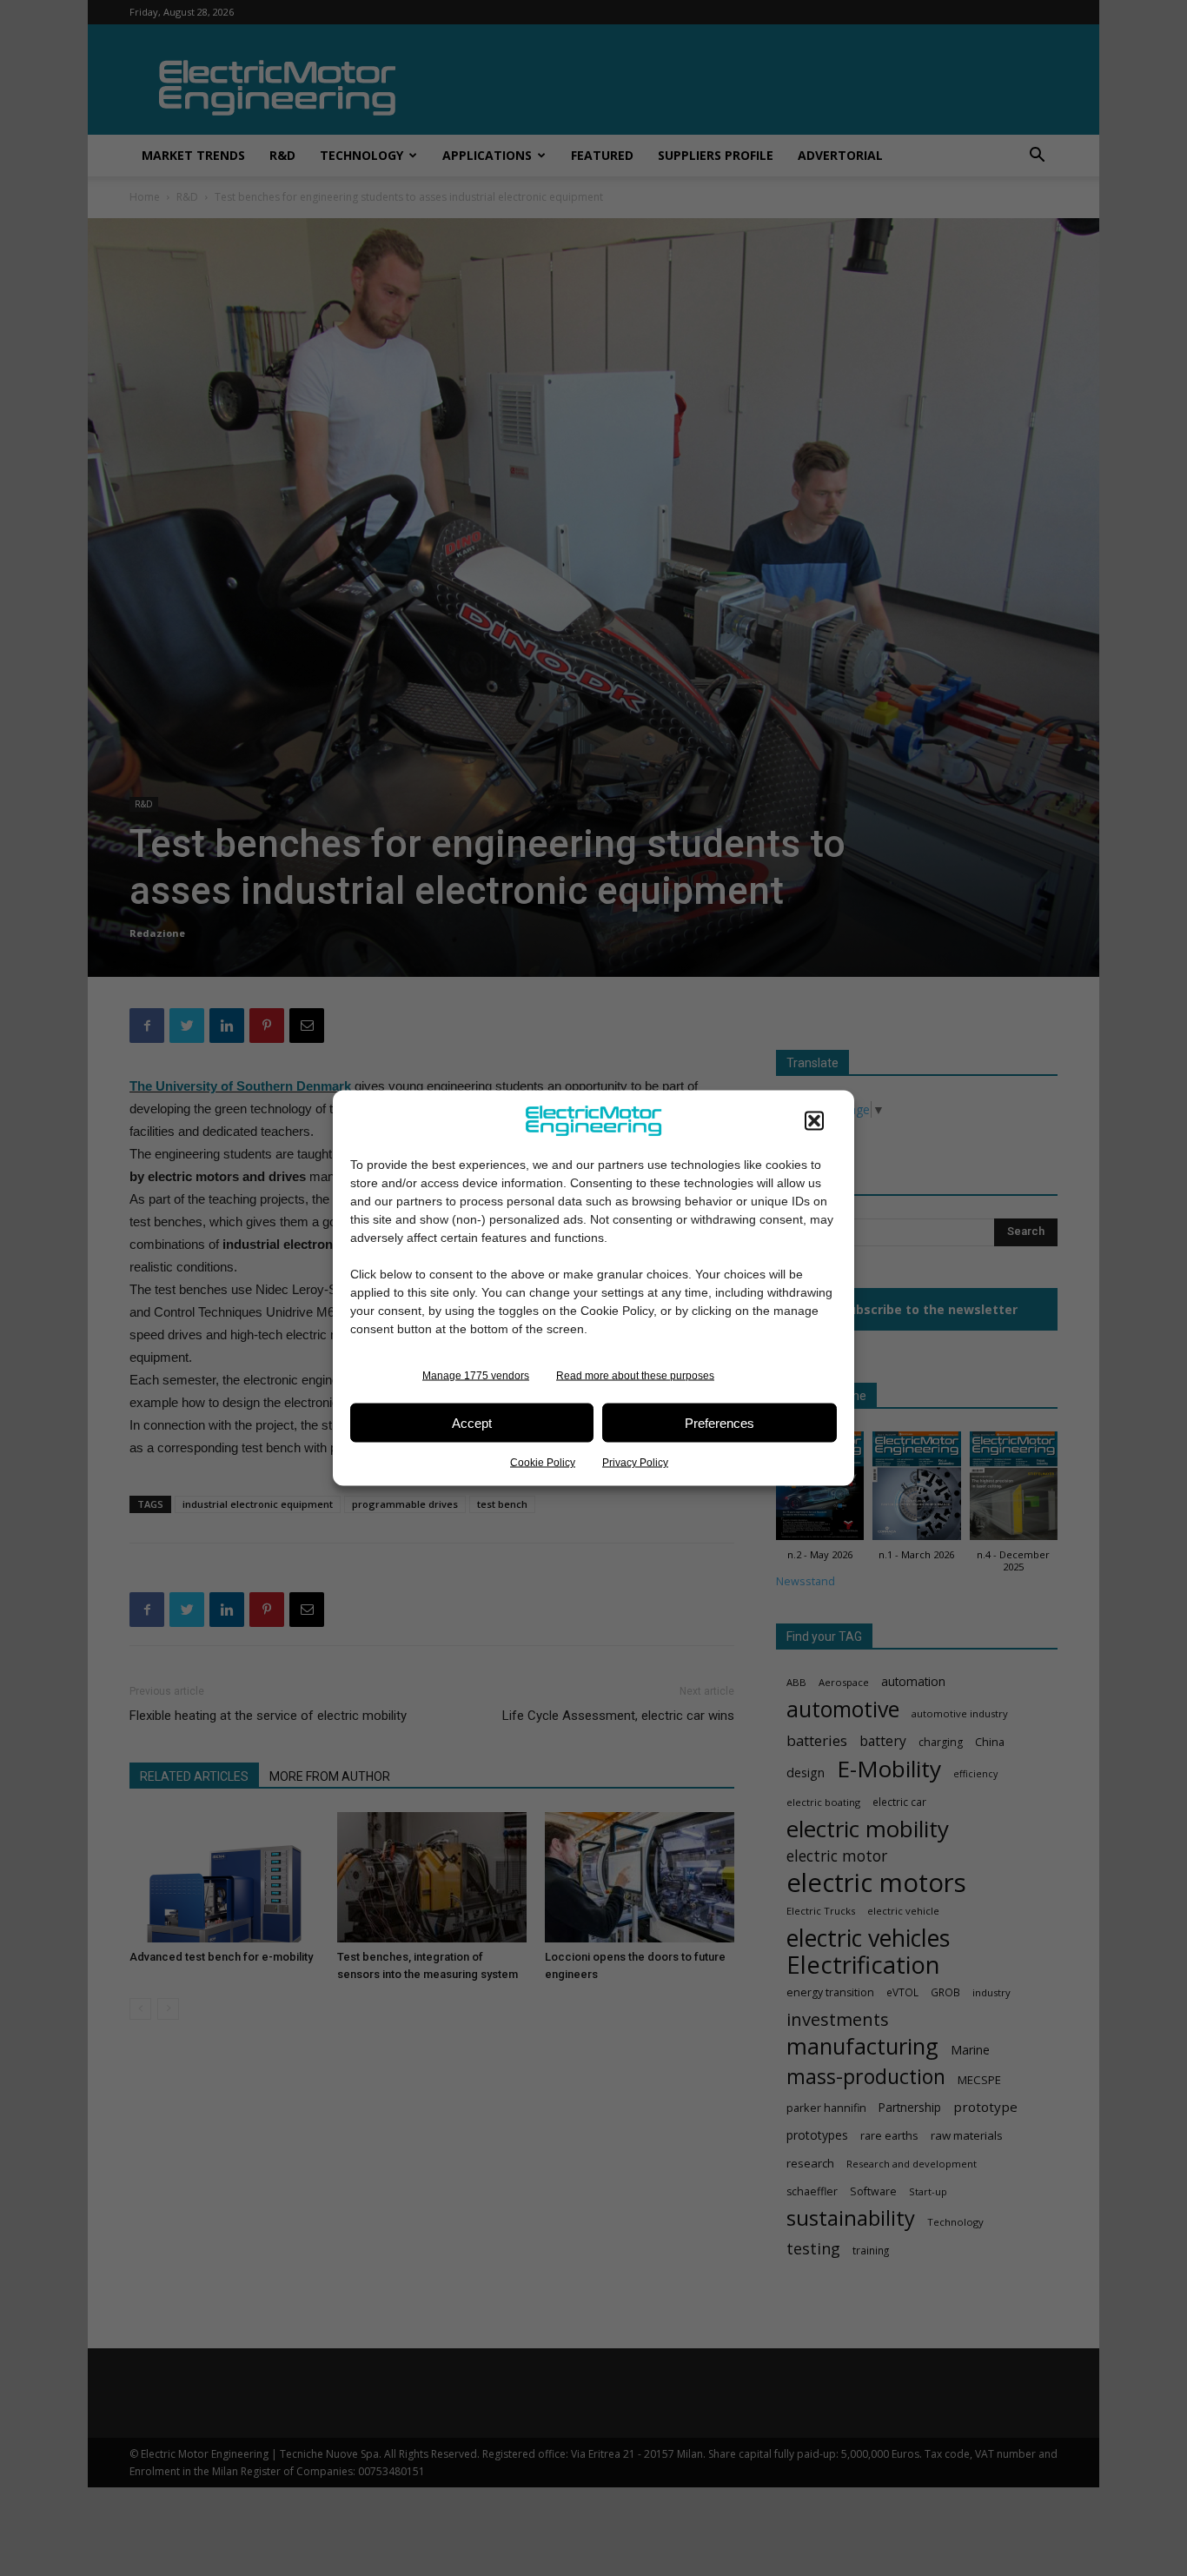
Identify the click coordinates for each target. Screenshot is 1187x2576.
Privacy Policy (635, 1463)
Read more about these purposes (635, 1376)
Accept (472, 1422)
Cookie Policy (543, 1463)
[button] (814, 1121)
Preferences (719, 1422)
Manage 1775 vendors (476, 1376)
